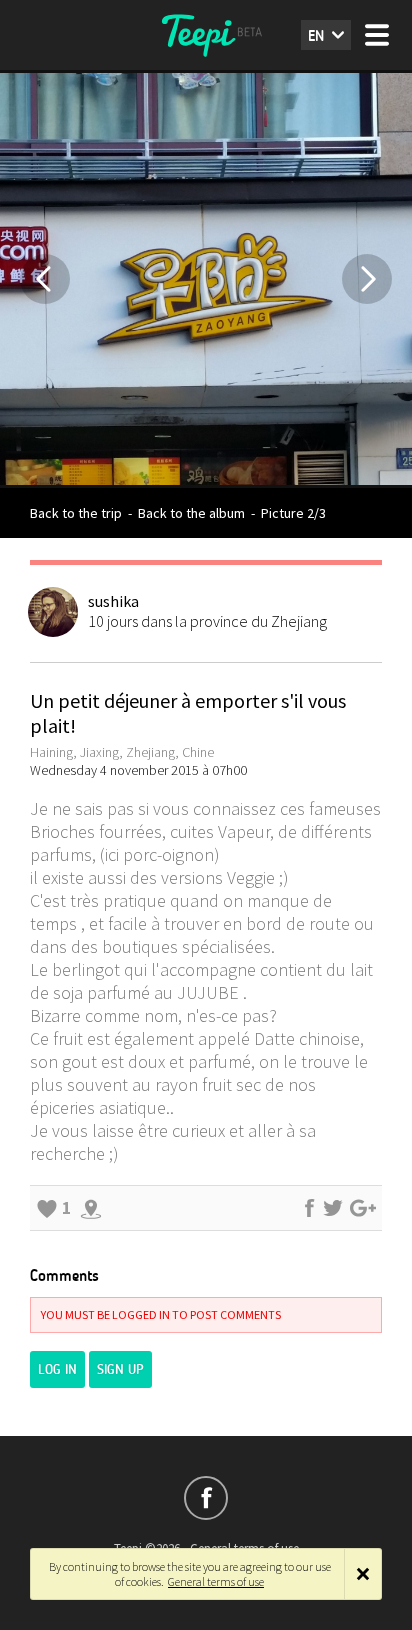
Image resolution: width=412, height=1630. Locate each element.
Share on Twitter (333, 1208)
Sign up (120, 1369)
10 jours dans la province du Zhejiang (207, 621)
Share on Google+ (363, 1208)
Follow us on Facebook (206, 1498)
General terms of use (216, 1581)
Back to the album (191, 513)
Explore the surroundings (91, 1208)
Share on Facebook (309, 1208)
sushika (113, 601)
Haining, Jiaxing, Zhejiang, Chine (122, 752)
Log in (57, 1369)
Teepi (206, 35)
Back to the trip (76, 513)
